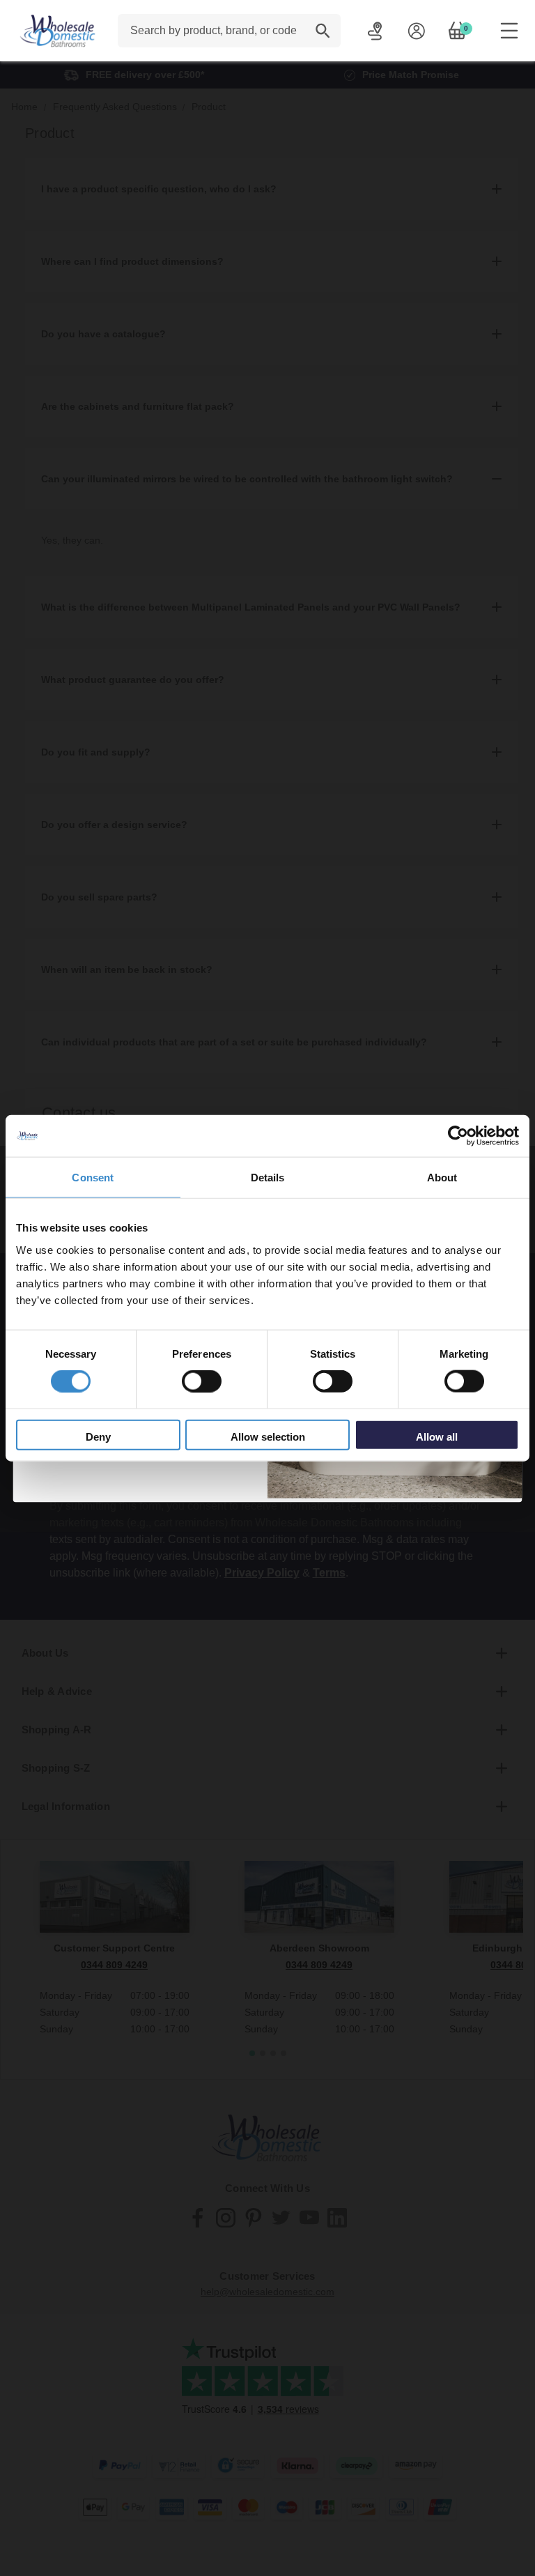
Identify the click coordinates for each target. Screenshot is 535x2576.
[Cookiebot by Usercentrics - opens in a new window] (458, 1136)
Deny (98, 1436)
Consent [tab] (93, 1178)
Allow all (437, 1436)
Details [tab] (268, 1178)
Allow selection (268, 1436)
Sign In (416, 31)
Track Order (375, 31)
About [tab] (442, 1178)
